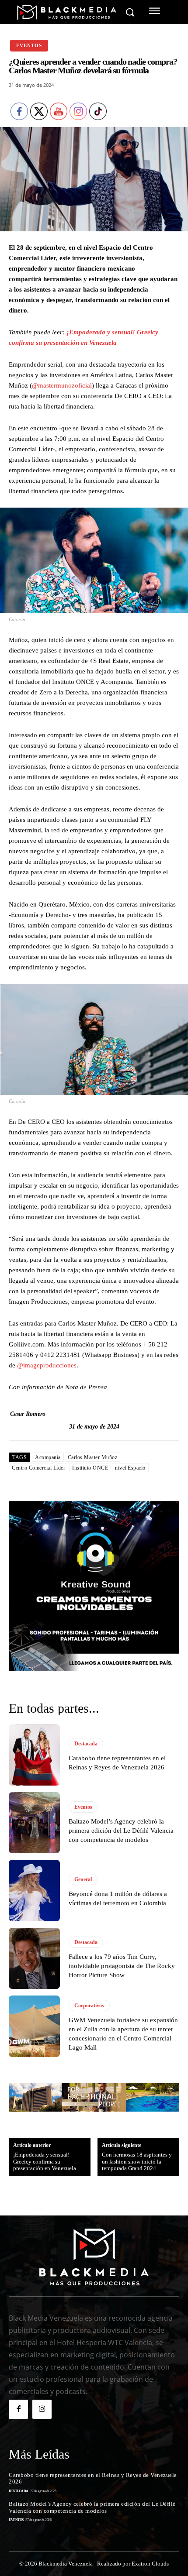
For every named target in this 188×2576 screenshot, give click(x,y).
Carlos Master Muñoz (93, 1457)
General (83, 1879)
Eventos (29, 45)
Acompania (48, 1457)
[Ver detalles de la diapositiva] (94, 1586)
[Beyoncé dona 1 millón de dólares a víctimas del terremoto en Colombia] (34, 1890)
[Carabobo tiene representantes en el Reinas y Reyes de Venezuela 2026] (34, 1755)
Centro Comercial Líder (38, 1468)
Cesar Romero (28, 1414)
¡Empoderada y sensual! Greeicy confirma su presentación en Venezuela (45, 2161)
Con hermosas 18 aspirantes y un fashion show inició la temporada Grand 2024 (137, 2161)
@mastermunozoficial (62, 385)
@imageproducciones (47, 1365)
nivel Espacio (130, 1468)
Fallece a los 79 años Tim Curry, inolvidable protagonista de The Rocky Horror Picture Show (122, 1966)
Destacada (86, 1744)
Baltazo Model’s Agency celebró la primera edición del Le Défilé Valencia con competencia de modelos (121, 1831)
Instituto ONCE (90, 1468)
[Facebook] (18, 2409)
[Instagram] (42, 2409)
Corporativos (89, 2006)
